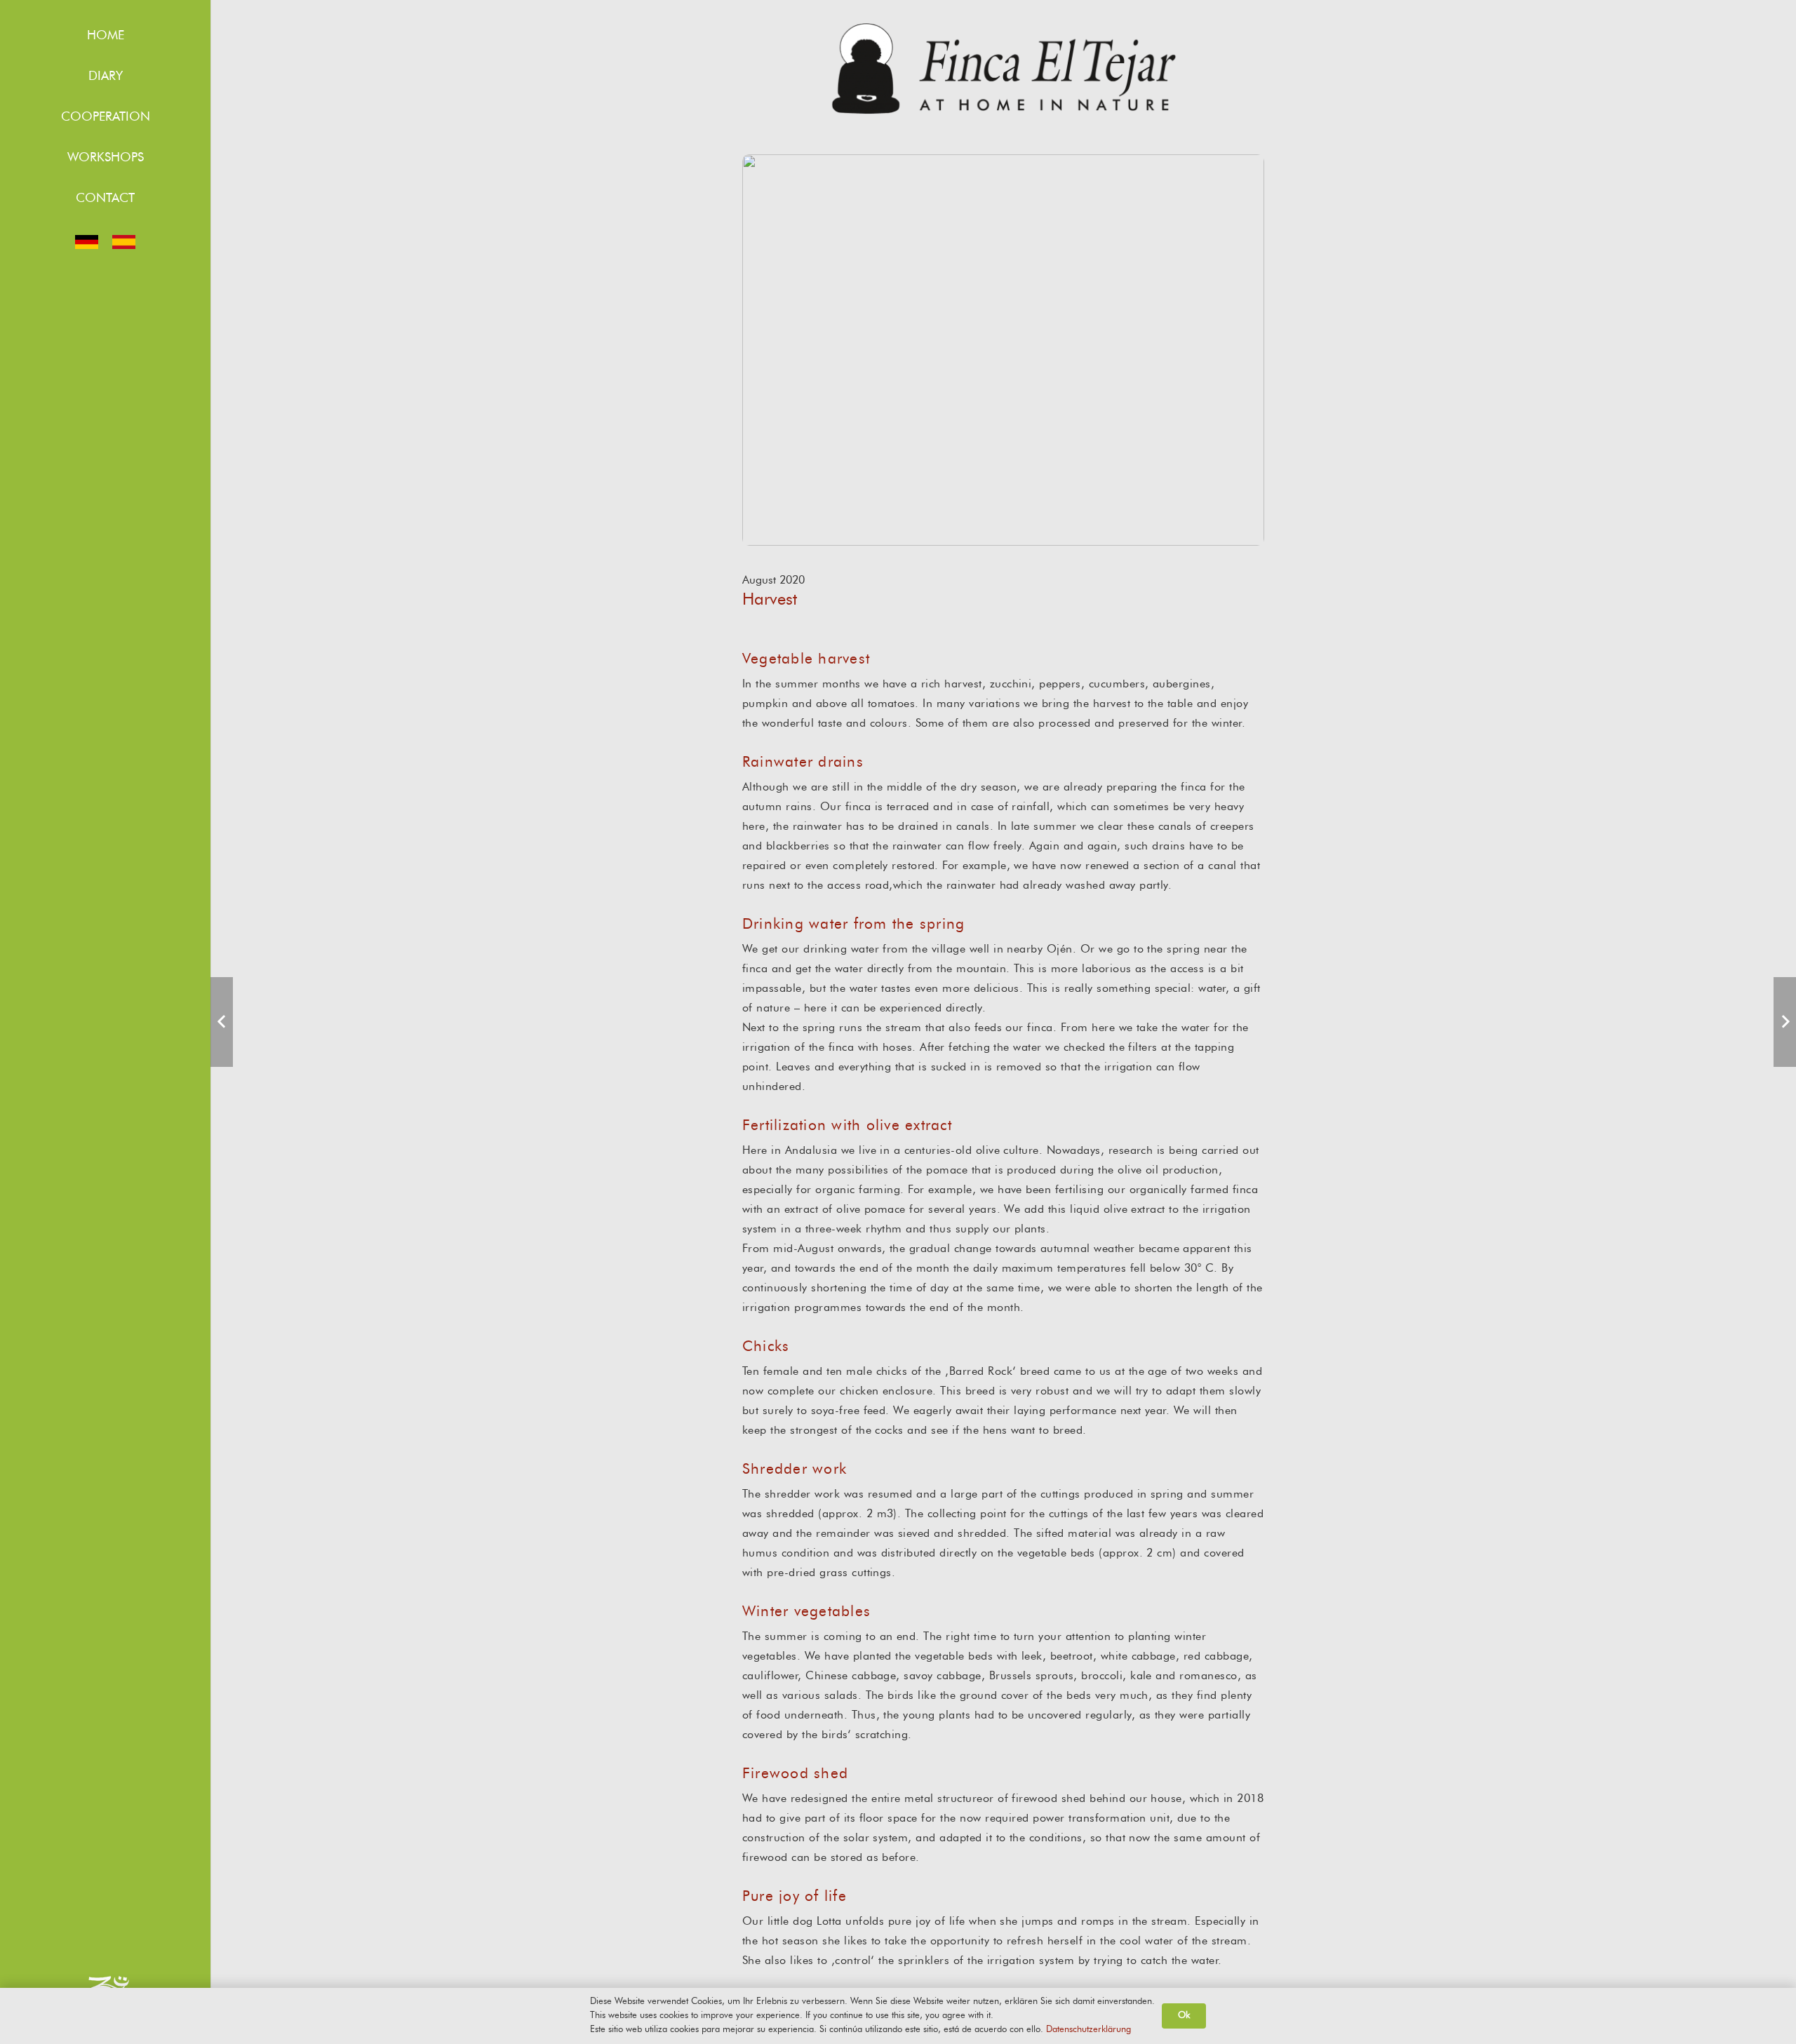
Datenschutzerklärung (1088, 2030)
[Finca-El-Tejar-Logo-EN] (1003, 68)
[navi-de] (87, 242)
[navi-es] (124, 242)
